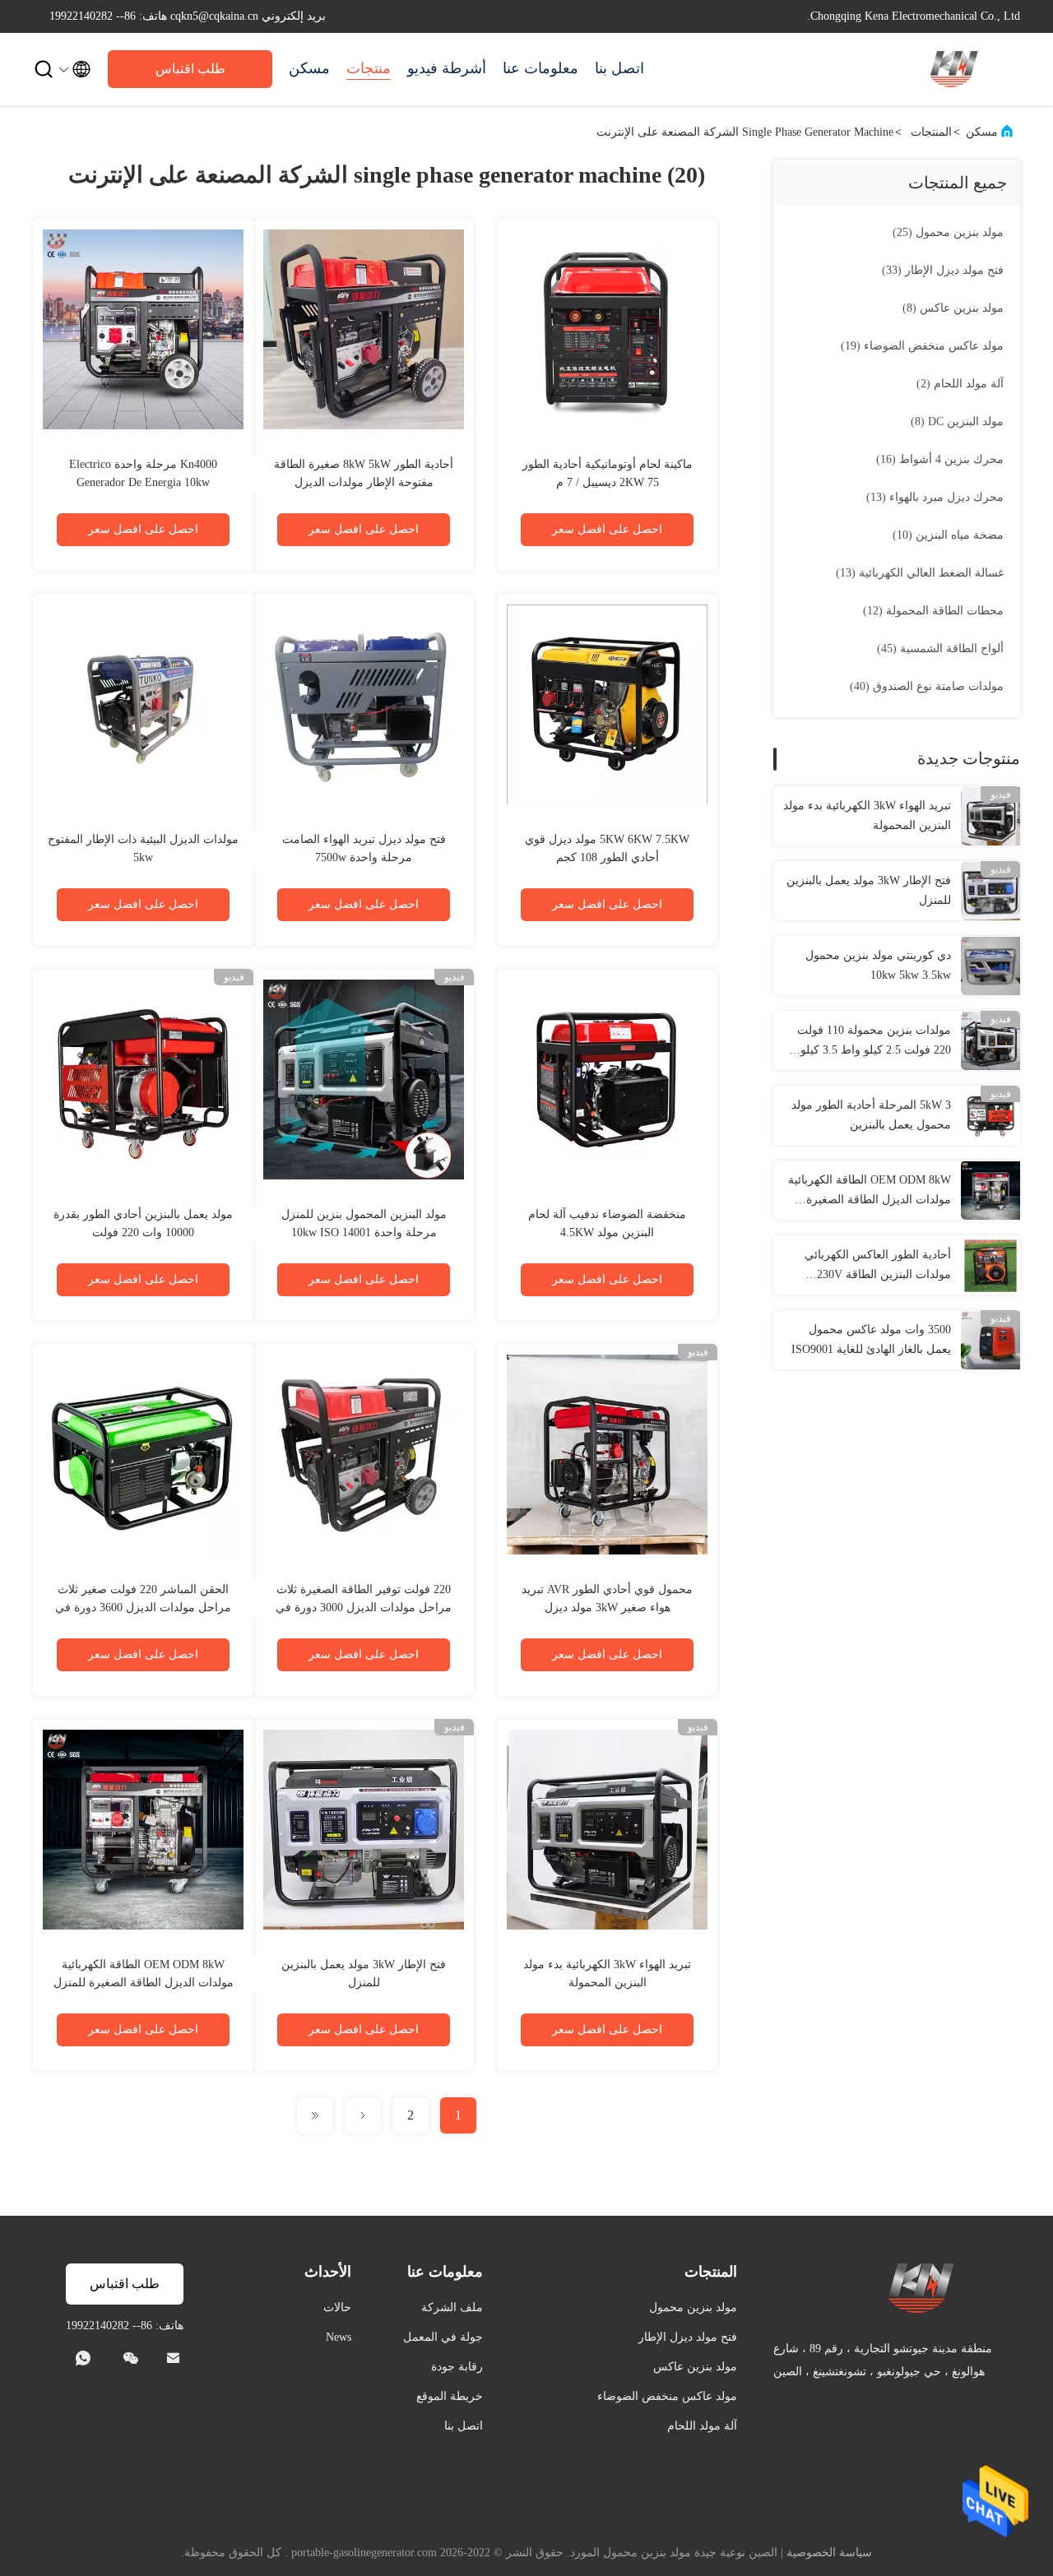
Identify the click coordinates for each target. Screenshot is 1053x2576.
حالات (337, 2307)
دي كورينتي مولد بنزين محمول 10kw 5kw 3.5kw (878, 965)
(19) (922, 346)
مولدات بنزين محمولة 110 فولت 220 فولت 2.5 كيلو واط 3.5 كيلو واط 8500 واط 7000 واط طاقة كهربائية (874, 1042)
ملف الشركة (452, 2307)
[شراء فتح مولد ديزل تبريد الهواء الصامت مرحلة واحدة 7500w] (364, 704)
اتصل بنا (619, 68)
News (339, 2337)
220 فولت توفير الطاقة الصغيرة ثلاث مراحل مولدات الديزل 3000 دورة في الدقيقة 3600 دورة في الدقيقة (364, 1608)
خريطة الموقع (450, 2396)
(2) (960, 384)
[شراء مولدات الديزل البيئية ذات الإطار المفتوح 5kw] (143, 704)
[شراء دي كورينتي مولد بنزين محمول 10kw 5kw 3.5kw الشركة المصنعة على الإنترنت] (990, 966)
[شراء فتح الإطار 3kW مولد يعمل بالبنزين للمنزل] (364, 1829)
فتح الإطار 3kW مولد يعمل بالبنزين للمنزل (869, 890)
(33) (943, 270)
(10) (948, 535)
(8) (953, 308)
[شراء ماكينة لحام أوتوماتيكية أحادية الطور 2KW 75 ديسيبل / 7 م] (607, 329)
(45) (940, 649)
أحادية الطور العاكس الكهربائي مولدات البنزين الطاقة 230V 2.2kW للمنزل (878, 1267)
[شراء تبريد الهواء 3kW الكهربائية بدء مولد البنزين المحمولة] (607, 1829)
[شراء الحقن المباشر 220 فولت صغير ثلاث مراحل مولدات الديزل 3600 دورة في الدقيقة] (143, 1454)
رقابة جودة (457, 2367)
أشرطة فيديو (447, 68)
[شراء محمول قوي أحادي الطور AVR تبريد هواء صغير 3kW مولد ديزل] (607, 1454)
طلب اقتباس (190, 69)
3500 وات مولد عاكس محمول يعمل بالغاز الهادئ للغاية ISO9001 (871, 1339)
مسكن (309, 68)
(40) (927, 686)
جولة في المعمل (443, 2337)
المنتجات (931, 132)
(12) (933, 611)
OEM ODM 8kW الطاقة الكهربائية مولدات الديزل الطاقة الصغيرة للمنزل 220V (870, 1192)
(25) (948, 232)
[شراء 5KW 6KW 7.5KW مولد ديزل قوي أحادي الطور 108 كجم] (607, 704)
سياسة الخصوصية (829, 2553)
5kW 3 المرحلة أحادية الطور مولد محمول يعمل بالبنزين (871, 1115)
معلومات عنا (540, 68)
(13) (935, 497)
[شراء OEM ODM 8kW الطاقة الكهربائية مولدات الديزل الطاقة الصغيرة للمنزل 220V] (143, 1829)
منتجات (369, 68)
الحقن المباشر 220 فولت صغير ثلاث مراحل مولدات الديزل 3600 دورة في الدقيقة (143, 1608)
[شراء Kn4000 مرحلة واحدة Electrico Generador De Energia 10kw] (143, 329)
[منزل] (954, 69)
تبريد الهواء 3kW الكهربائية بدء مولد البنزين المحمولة (867, 815)
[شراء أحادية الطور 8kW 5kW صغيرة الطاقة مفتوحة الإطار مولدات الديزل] (364, 329)
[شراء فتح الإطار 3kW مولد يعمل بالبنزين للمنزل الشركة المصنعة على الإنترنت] (990, 891)
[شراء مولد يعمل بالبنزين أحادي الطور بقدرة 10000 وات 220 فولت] (143, 1079)
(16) (940, 459)
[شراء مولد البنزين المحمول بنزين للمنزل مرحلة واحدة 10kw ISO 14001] (364, 1079)
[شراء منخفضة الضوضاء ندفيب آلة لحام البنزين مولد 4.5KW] (607, 1079)
